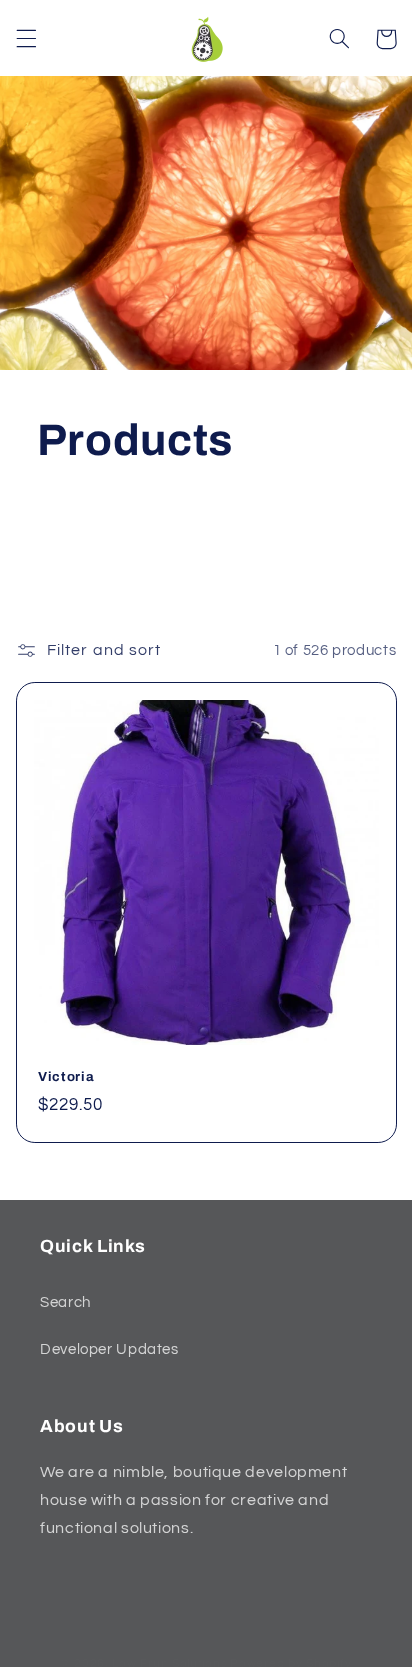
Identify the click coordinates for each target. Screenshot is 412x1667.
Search (65, 1302)
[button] (26, 39)
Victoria (66, 1076)
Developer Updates (109, 1349)
